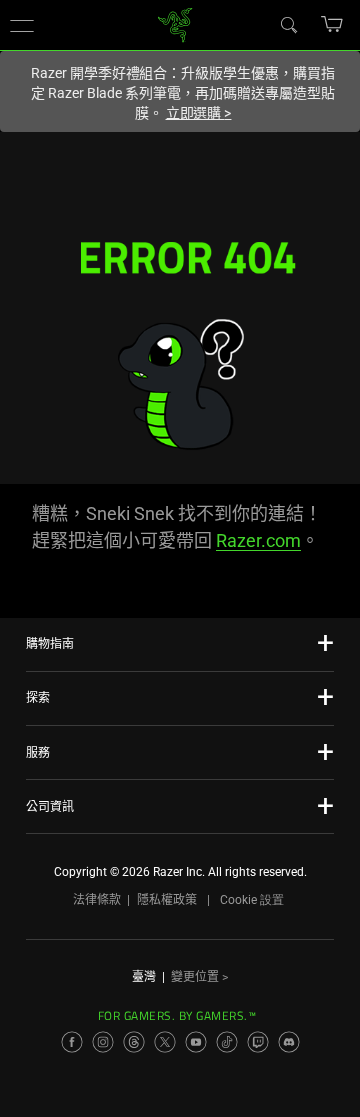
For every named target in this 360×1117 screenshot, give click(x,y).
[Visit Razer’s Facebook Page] (72, 1042)
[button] (22, 25)
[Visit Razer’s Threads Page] (134, 1042)
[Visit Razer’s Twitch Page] (258, 1042)
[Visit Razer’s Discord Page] (289, 1042)
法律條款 (97, 900)
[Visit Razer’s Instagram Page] (103, 1042)
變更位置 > (199, 977)
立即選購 (199, 113)
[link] (175, 23)
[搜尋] (288, 24)
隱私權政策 (167, 900)
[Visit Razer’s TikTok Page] (227, 1042)
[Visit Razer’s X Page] (165, 1042)
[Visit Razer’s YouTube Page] (196, 1042)
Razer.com (258, 540)
